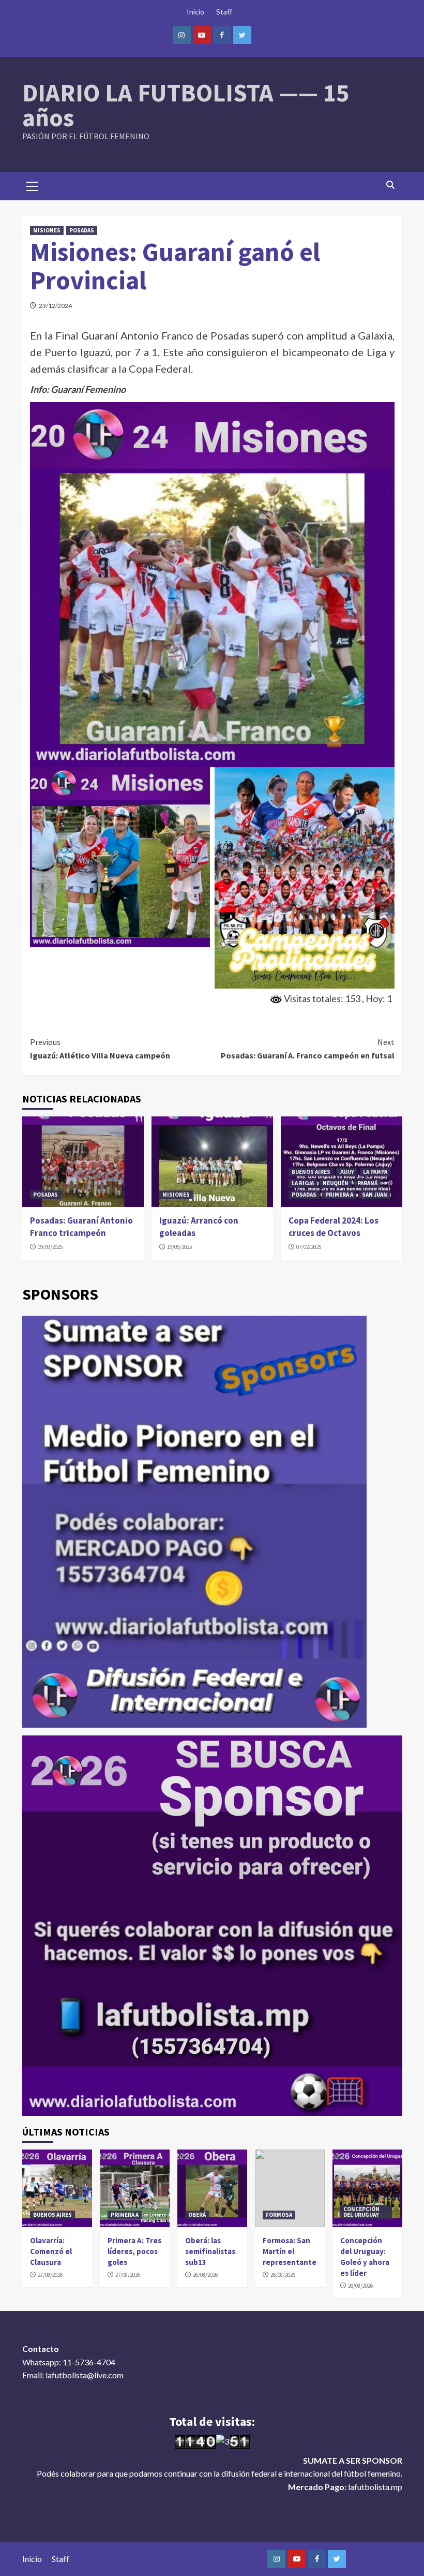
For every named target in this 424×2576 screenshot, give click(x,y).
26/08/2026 (205, 2275)
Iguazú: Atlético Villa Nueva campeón (100, 1049)
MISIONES (47, 230)
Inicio (195, 12)
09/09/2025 (50, 1247)
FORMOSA (279, 2215)
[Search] (391, 185)
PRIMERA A (339, 1195)
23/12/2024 (55, 306)
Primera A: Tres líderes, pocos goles (134, 2251)
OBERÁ (197, 2215)
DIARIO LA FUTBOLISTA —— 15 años (186, 105)
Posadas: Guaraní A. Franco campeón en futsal (308, 1049)
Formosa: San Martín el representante (290, 2251)
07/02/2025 (309, 1247)
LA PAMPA (375, 1172)
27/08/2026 (50, 2275)
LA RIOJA (303, 1183)
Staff (224, 12)
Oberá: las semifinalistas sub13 (210, 2251)
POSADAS (82, 230)
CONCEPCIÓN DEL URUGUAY (361, 2212)
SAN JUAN (375, 1195)
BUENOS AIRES (311, 1172)
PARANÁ (367, 1183)
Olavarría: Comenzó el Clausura (51, 2251)
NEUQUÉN (336, 1183)
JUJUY (347, 1172)
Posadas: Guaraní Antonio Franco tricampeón (81, 1227)
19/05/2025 (179, 1247)
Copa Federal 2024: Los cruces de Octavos (334, 1227)
